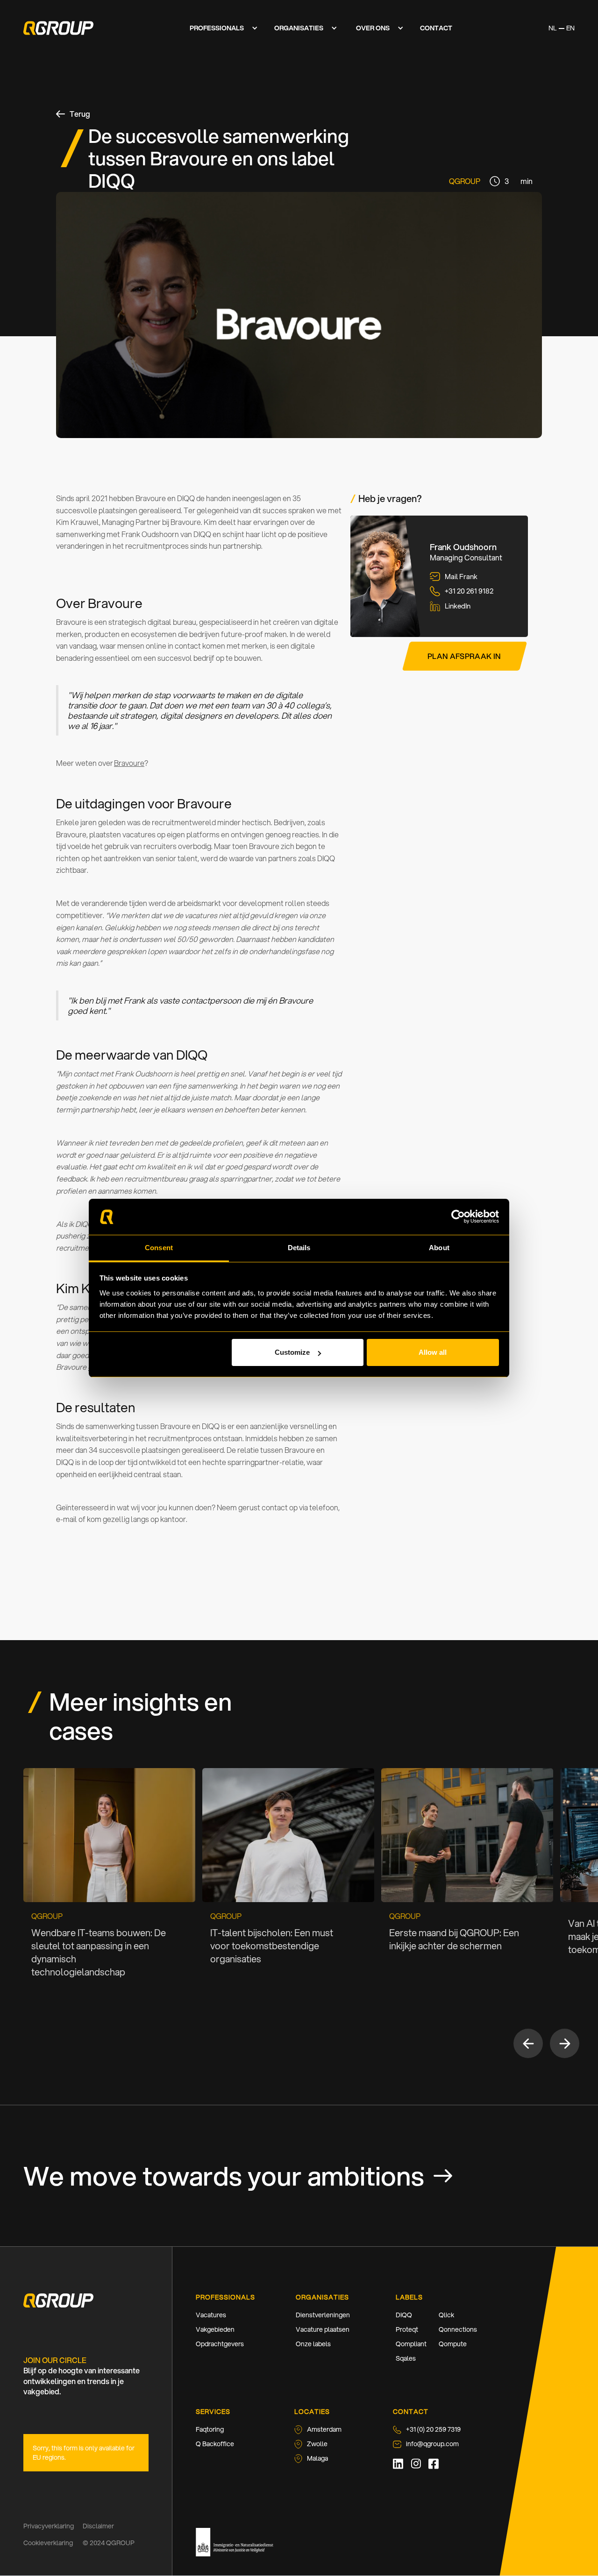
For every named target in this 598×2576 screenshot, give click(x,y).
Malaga (317, 2458)
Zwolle (317, 2444)
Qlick (446, 2315)
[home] (58, 28)
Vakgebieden (215, 2329)
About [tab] (439, 1248)
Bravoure (129, 763)
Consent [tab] (159, 1248)
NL (553, 28)
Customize (292, 1352)
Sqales (406, 2358)
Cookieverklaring (48, 2543)
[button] (221, 28)
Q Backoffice (215, 2444)
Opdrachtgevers (220, 2344)
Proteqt (407, 2329)
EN (570, 28)
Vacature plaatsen (323, 2329)
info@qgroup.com (432, 2444)
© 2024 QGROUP (109, 2543)
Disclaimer (98, 2526)
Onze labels (313, 2344)
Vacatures (211, 2315)
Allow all (433, 1352)
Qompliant (411, 2344)
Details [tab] (299, 1248)
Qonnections (458, 2329)
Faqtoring (210, 2429)
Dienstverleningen (323, 2315)
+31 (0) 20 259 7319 (433, 2429)
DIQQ (404, 2315)
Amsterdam (324, 2429)
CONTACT (436, 28)
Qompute (453, 2344)
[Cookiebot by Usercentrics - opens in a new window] (458, 1217)
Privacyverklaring (49, 2526)
